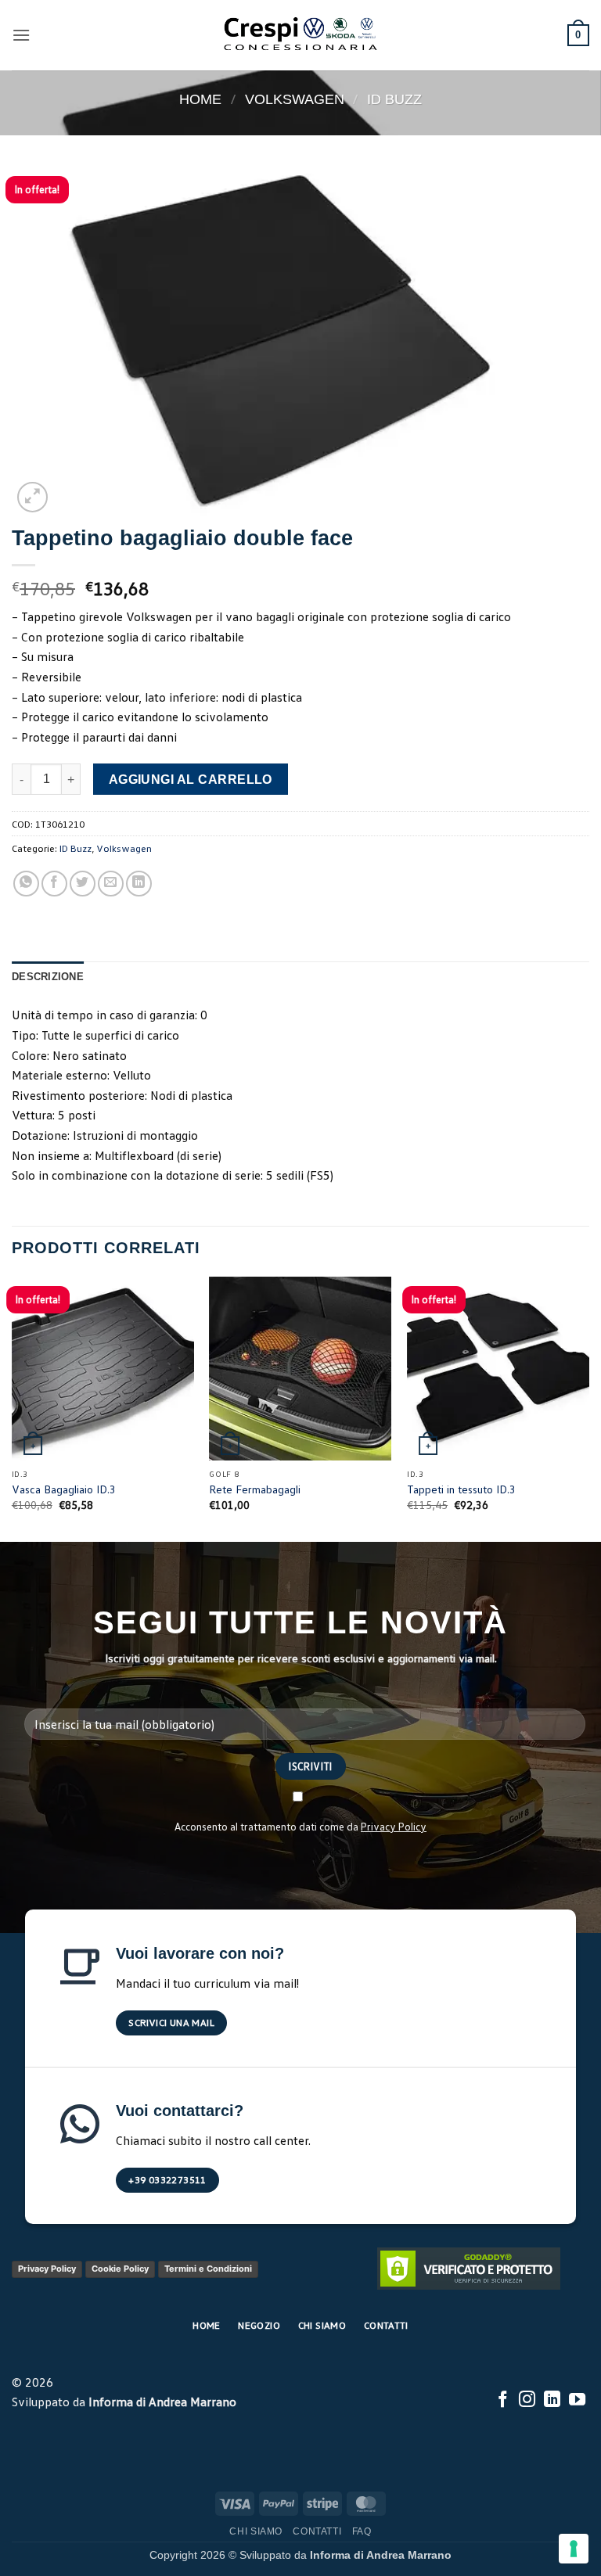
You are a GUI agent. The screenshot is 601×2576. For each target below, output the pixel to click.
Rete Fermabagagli (255, 1489)
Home (200, 99)
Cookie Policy (120, 2269)
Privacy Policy (394, 1826)
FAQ (362, 2531)
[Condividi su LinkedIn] (139, 884)
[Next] (588, 1408)
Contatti (317, 2531)
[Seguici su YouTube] (577, 2400)
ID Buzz (394, 99)
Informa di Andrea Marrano (162, 2402)
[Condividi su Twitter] (83, 884)
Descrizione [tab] (48, 977)
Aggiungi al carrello (191, 780)
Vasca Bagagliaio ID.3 (64, 1489)
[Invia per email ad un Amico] (111, 884)
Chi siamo (256, 2531)
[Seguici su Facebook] (503, 2400)
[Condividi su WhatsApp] (26, 884)
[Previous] (13, 1408)
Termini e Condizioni (208, 2269)
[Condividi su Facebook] (54, 884)
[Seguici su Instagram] (527, 2400)
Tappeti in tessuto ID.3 (461, 1489)
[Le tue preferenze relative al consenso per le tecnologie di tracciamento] (574, 2549)
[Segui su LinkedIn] (552, 2400)
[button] (21, 35)
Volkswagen (295, 99)
